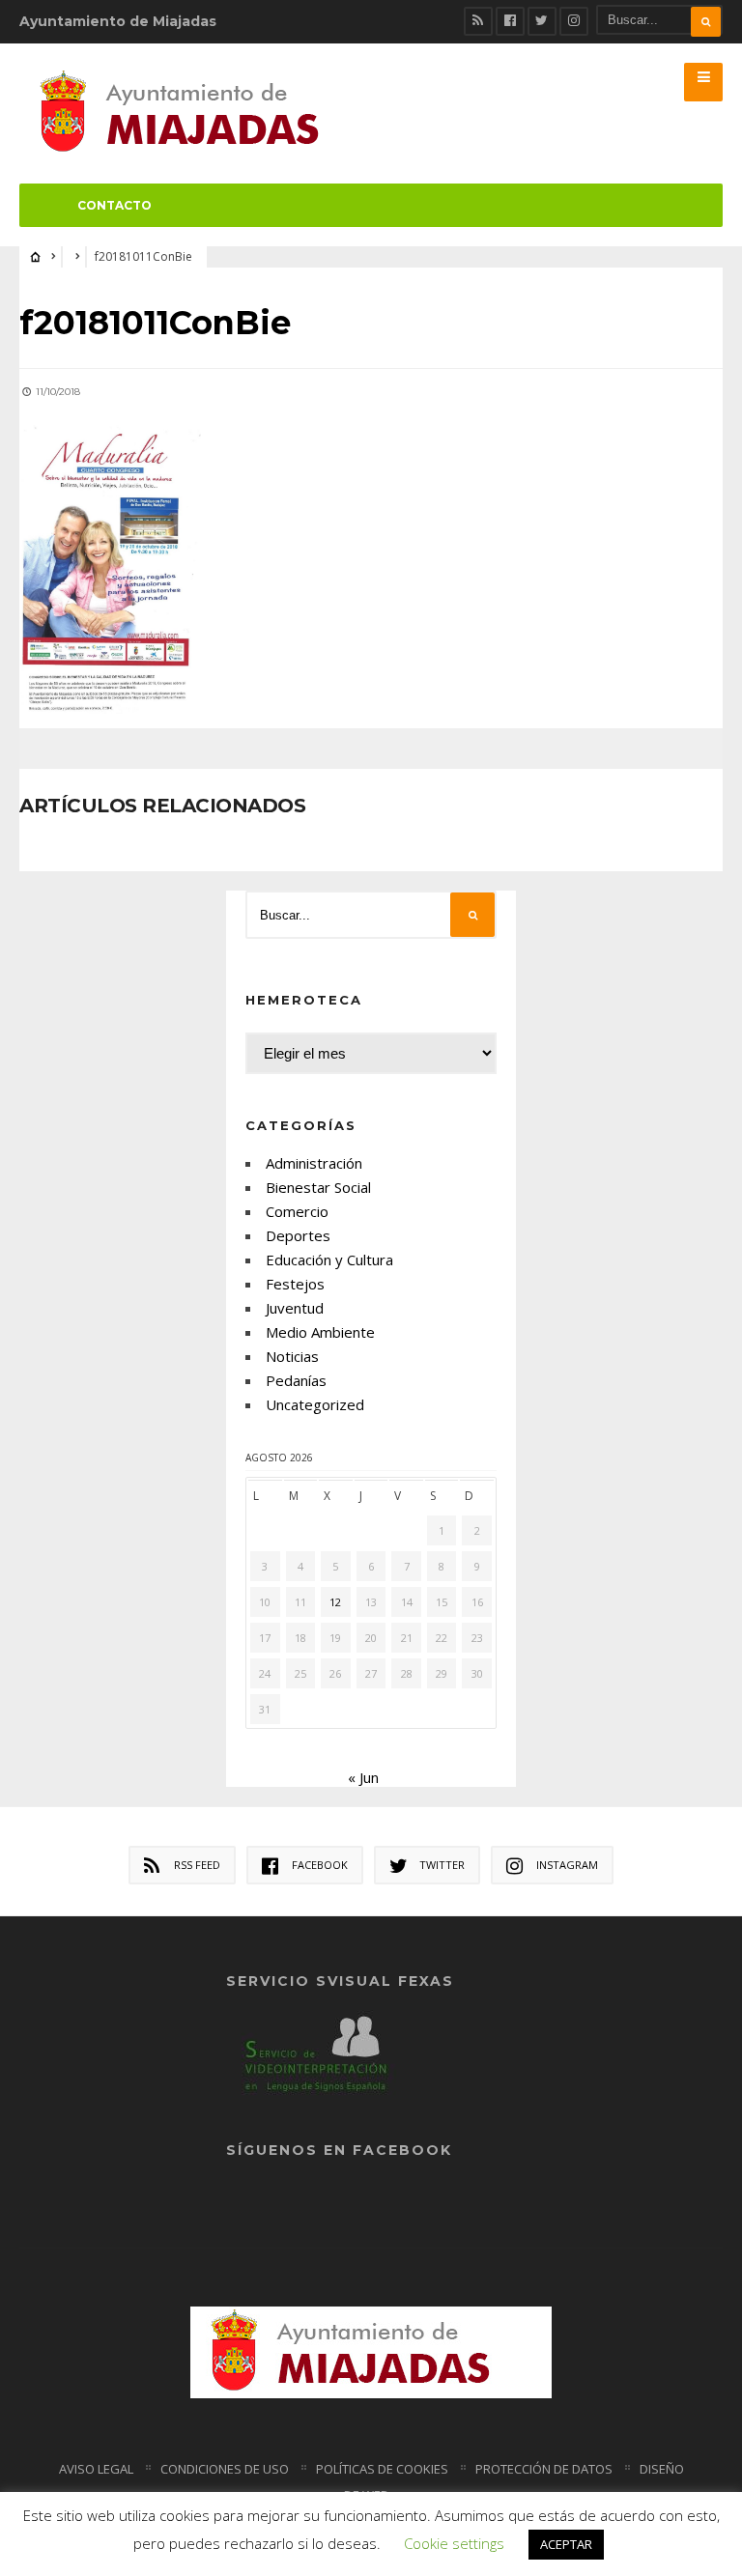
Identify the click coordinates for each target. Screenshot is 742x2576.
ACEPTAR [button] (566, 2544)
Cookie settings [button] (454, 2543)
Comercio (297, 1211)
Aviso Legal (96, 2469)
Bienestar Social (318, 1187)
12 (335, 1602)
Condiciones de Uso (225, 2469)
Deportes (298, 1235)
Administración (314, 1163)
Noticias (292, 1356)
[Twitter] (542, 21)
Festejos (295, 1284)
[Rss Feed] (478, 21)
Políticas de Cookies (382, 2469)
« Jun (363, 1777)
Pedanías (296, 1380)
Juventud (295, 1308)
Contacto (114, 205)
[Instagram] (574, 21)
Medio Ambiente (320, 1332)
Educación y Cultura (329, 1260)
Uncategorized (315, 1404)
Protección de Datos (544, 2469)
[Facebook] (510, 21)
